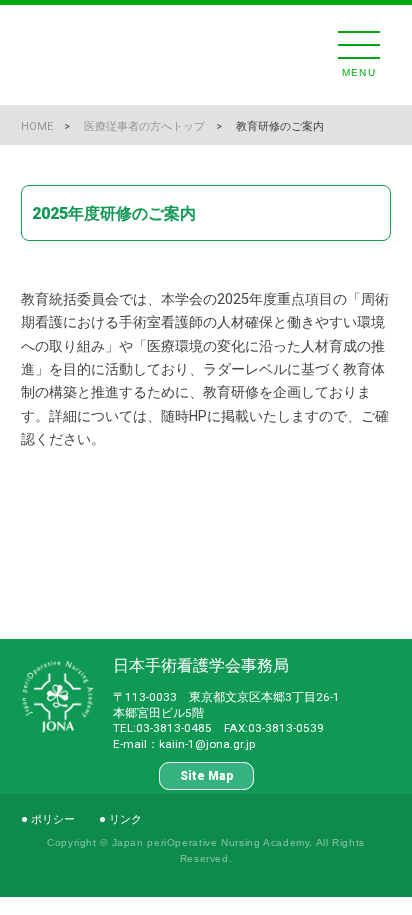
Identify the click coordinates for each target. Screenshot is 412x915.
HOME (37, 126)
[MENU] (359, 45)
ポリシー (53, 819)
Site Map (206, 776)
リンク (125, 819)
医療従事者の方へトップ (144, 126)
